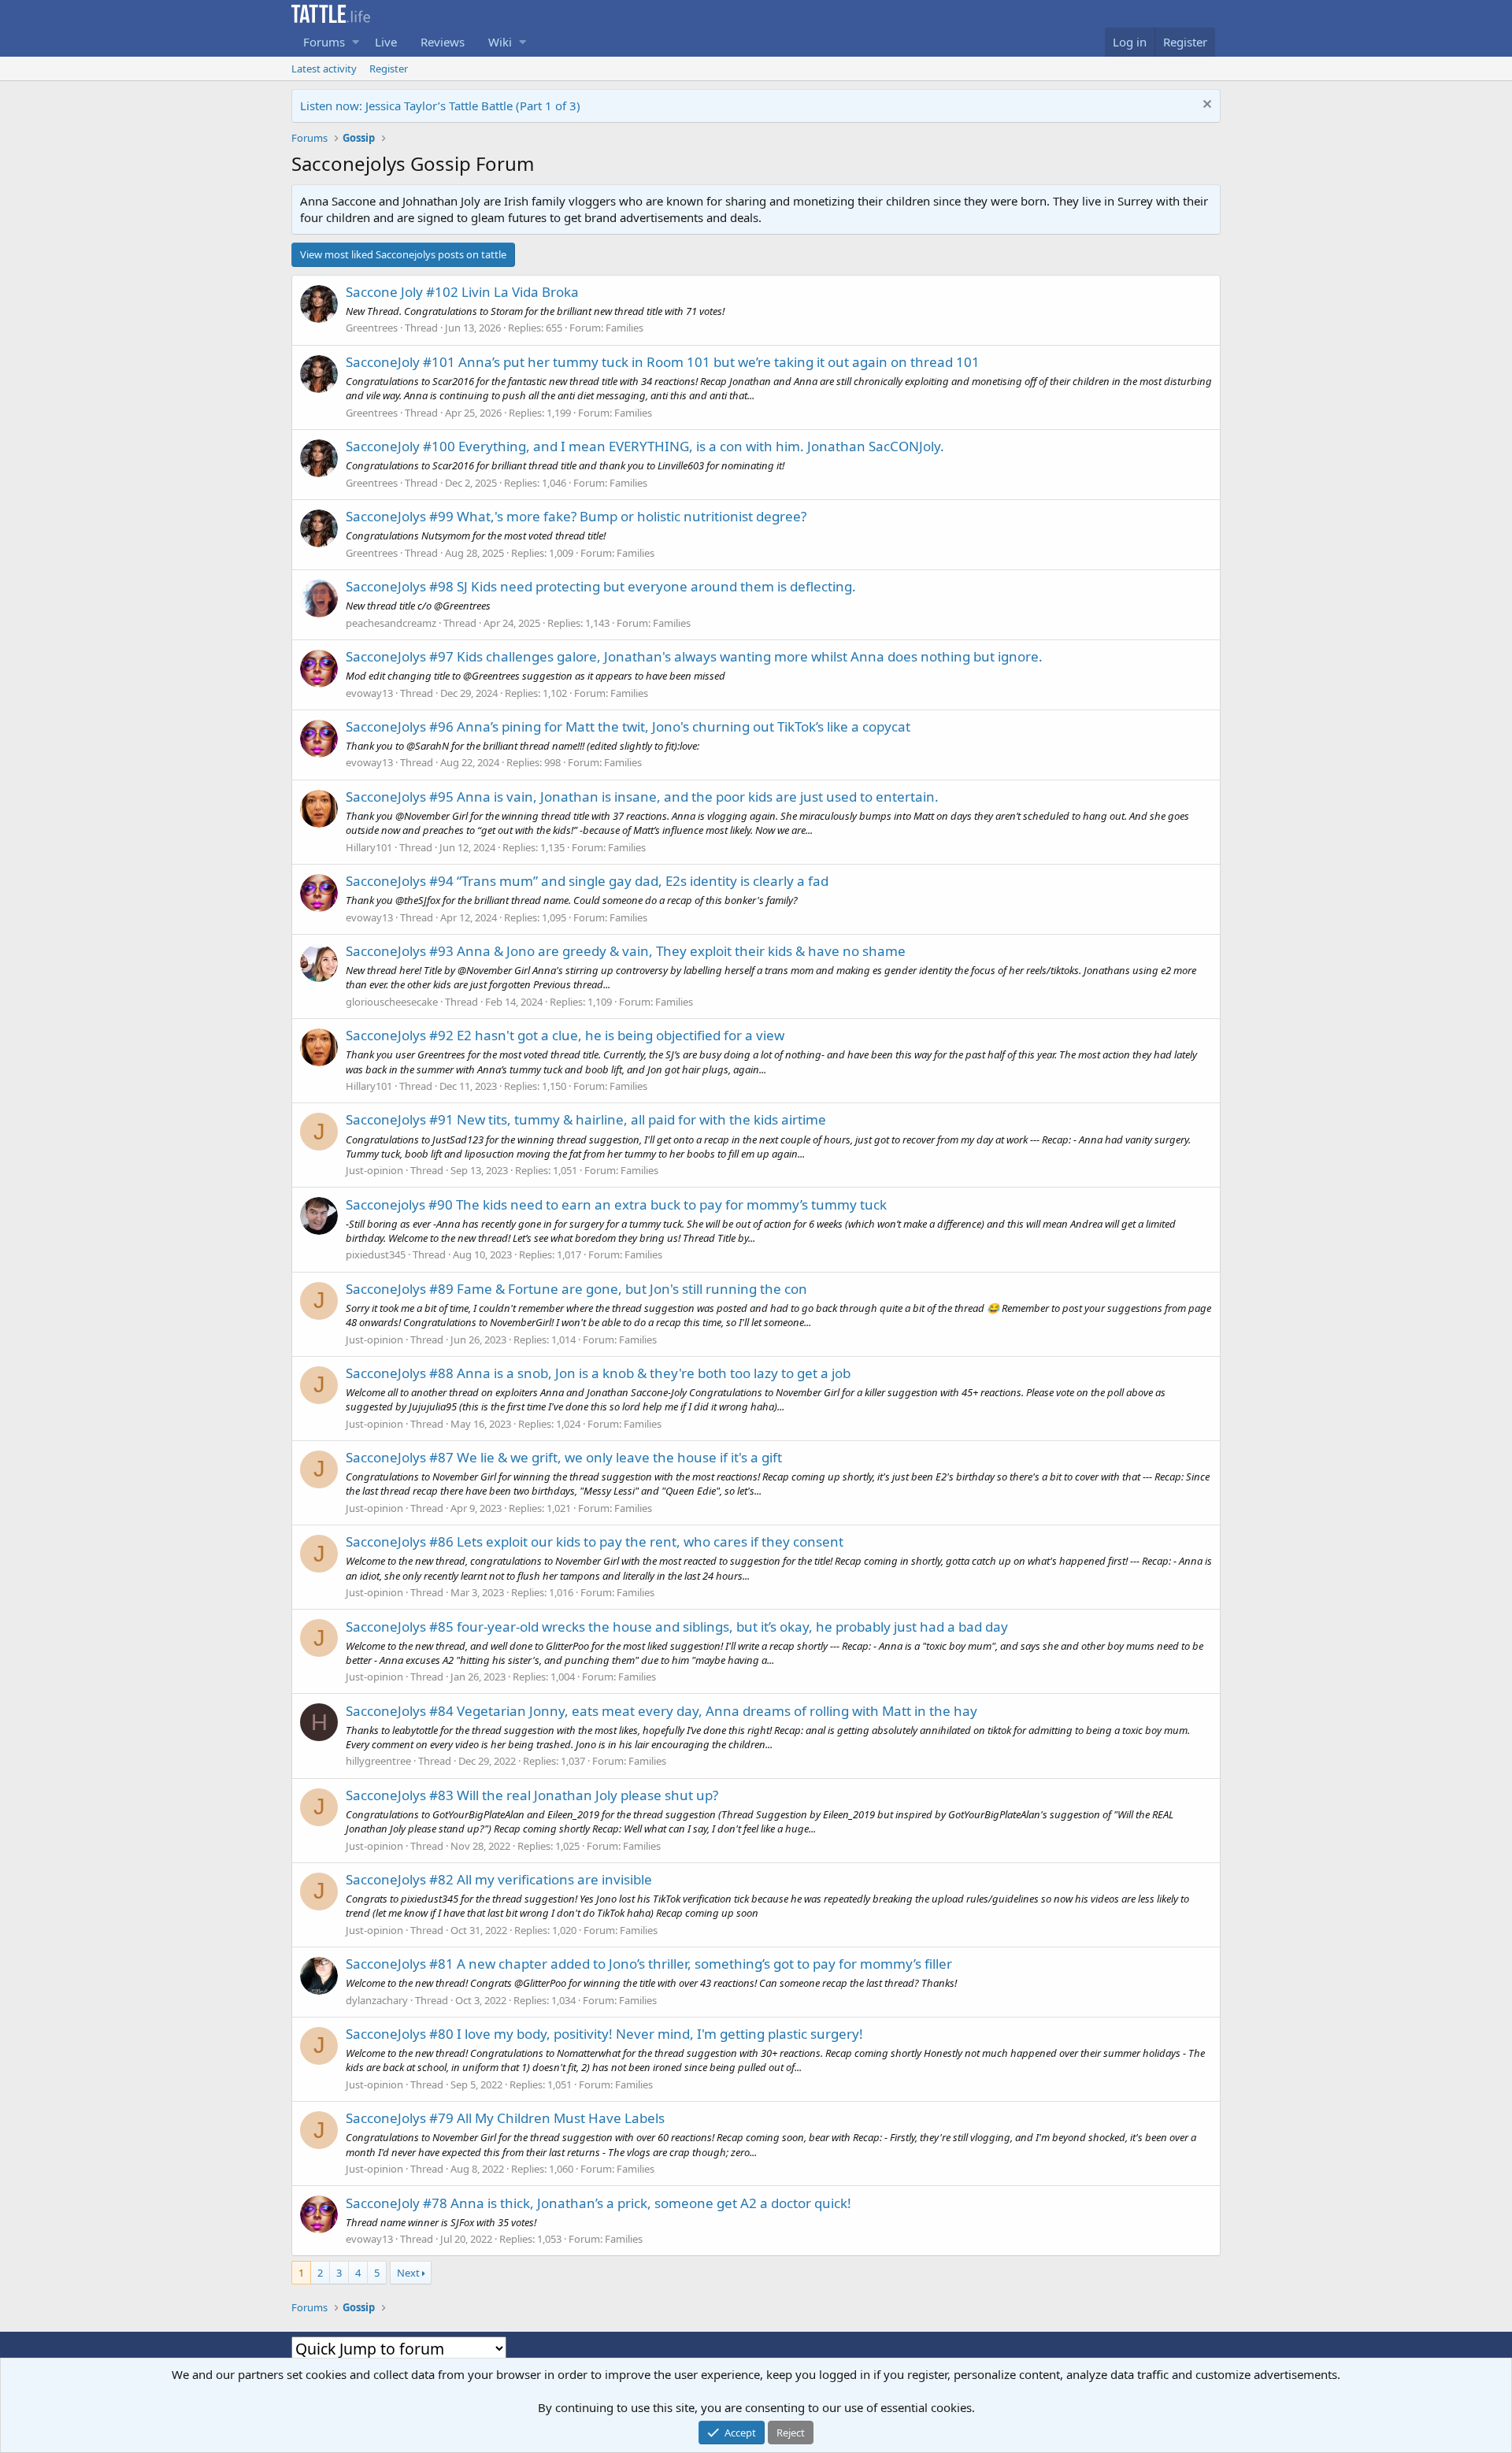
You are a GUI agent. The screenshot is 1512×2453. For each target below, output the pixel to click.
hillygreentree (378, 1761)
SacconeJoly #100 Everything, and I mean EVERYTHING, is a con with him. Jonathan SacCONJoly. (645, 446)
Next (408, 2273)
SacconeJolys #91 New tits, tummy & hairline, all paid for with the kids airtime (586, 1119)
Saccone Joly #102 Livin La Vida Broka (462, 292)
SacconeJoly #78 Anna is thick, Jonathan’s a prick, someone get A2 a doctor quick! (598, 2203)
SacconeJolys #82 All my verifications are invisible (499, 1879)
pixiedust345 (376, 1254)
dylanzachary (377, 2000)
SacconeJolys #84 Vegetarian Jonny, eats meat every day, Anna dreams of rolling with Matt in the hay (661, 1711)
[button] (356, 42)
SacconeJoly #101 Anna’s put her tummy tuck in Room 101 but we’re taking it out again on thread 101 (663, 362)
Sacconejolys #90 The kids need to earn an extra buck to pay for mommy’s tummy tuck (616, 1204)
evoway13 (369, 693)
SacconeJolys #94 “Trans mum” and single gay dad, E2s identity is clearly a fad (587, 881)
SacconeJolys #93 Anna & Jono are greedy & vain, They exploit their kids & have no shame (626, 951)
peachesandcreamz (391, 623)
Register (389, 69)
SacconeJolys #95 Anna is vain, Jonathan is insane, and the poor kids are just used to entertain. (642, 797)
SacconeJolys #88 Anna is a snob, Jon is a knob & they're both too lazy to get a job (598, 1373)
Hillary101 (369, 847)
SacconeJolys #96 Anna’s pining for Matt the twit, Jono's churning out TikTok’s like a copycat (628, 726)
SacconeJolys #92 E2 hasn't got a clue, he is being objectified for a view (565, 1035)
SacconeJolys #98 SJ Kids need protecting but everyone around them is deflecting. (601, 586)
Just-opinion (374, 1170)
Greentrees (372, 328)
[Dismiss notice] (1206, 106)
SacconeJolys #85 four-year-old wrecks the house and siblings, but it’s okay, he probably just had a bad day (677, 1627)
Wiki (500, 42)
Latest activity (324, 69)
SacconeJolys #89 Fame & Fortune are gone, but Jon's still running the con (576, 1289)
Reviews (443, 42)
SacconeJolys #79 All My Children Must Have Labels (505, 2118)
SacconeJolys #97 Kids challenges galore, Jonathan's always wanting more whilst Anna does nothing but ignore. (694, 656)
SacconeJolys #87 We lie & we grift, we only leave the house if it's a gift (564, 1457)
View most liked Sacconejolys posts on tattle (403, 254)
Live (386, 42)
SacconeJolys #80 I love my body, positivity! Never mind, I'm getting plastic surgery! (604, 2034)
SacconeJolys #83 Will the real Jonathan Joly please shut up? (532, 1795)
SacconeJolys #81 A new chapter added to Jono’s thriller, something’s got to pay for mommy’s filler (649, 1964)
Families (624, 328)
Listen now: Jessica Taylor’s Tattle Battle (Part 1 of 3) (440, 106)
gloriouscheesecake (392, 1002)
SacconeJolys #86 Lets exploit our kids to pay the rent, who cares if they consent (595, 1541)
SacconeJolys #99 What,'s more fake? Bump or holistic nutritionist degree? (576, 516)
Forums (324, 42)
